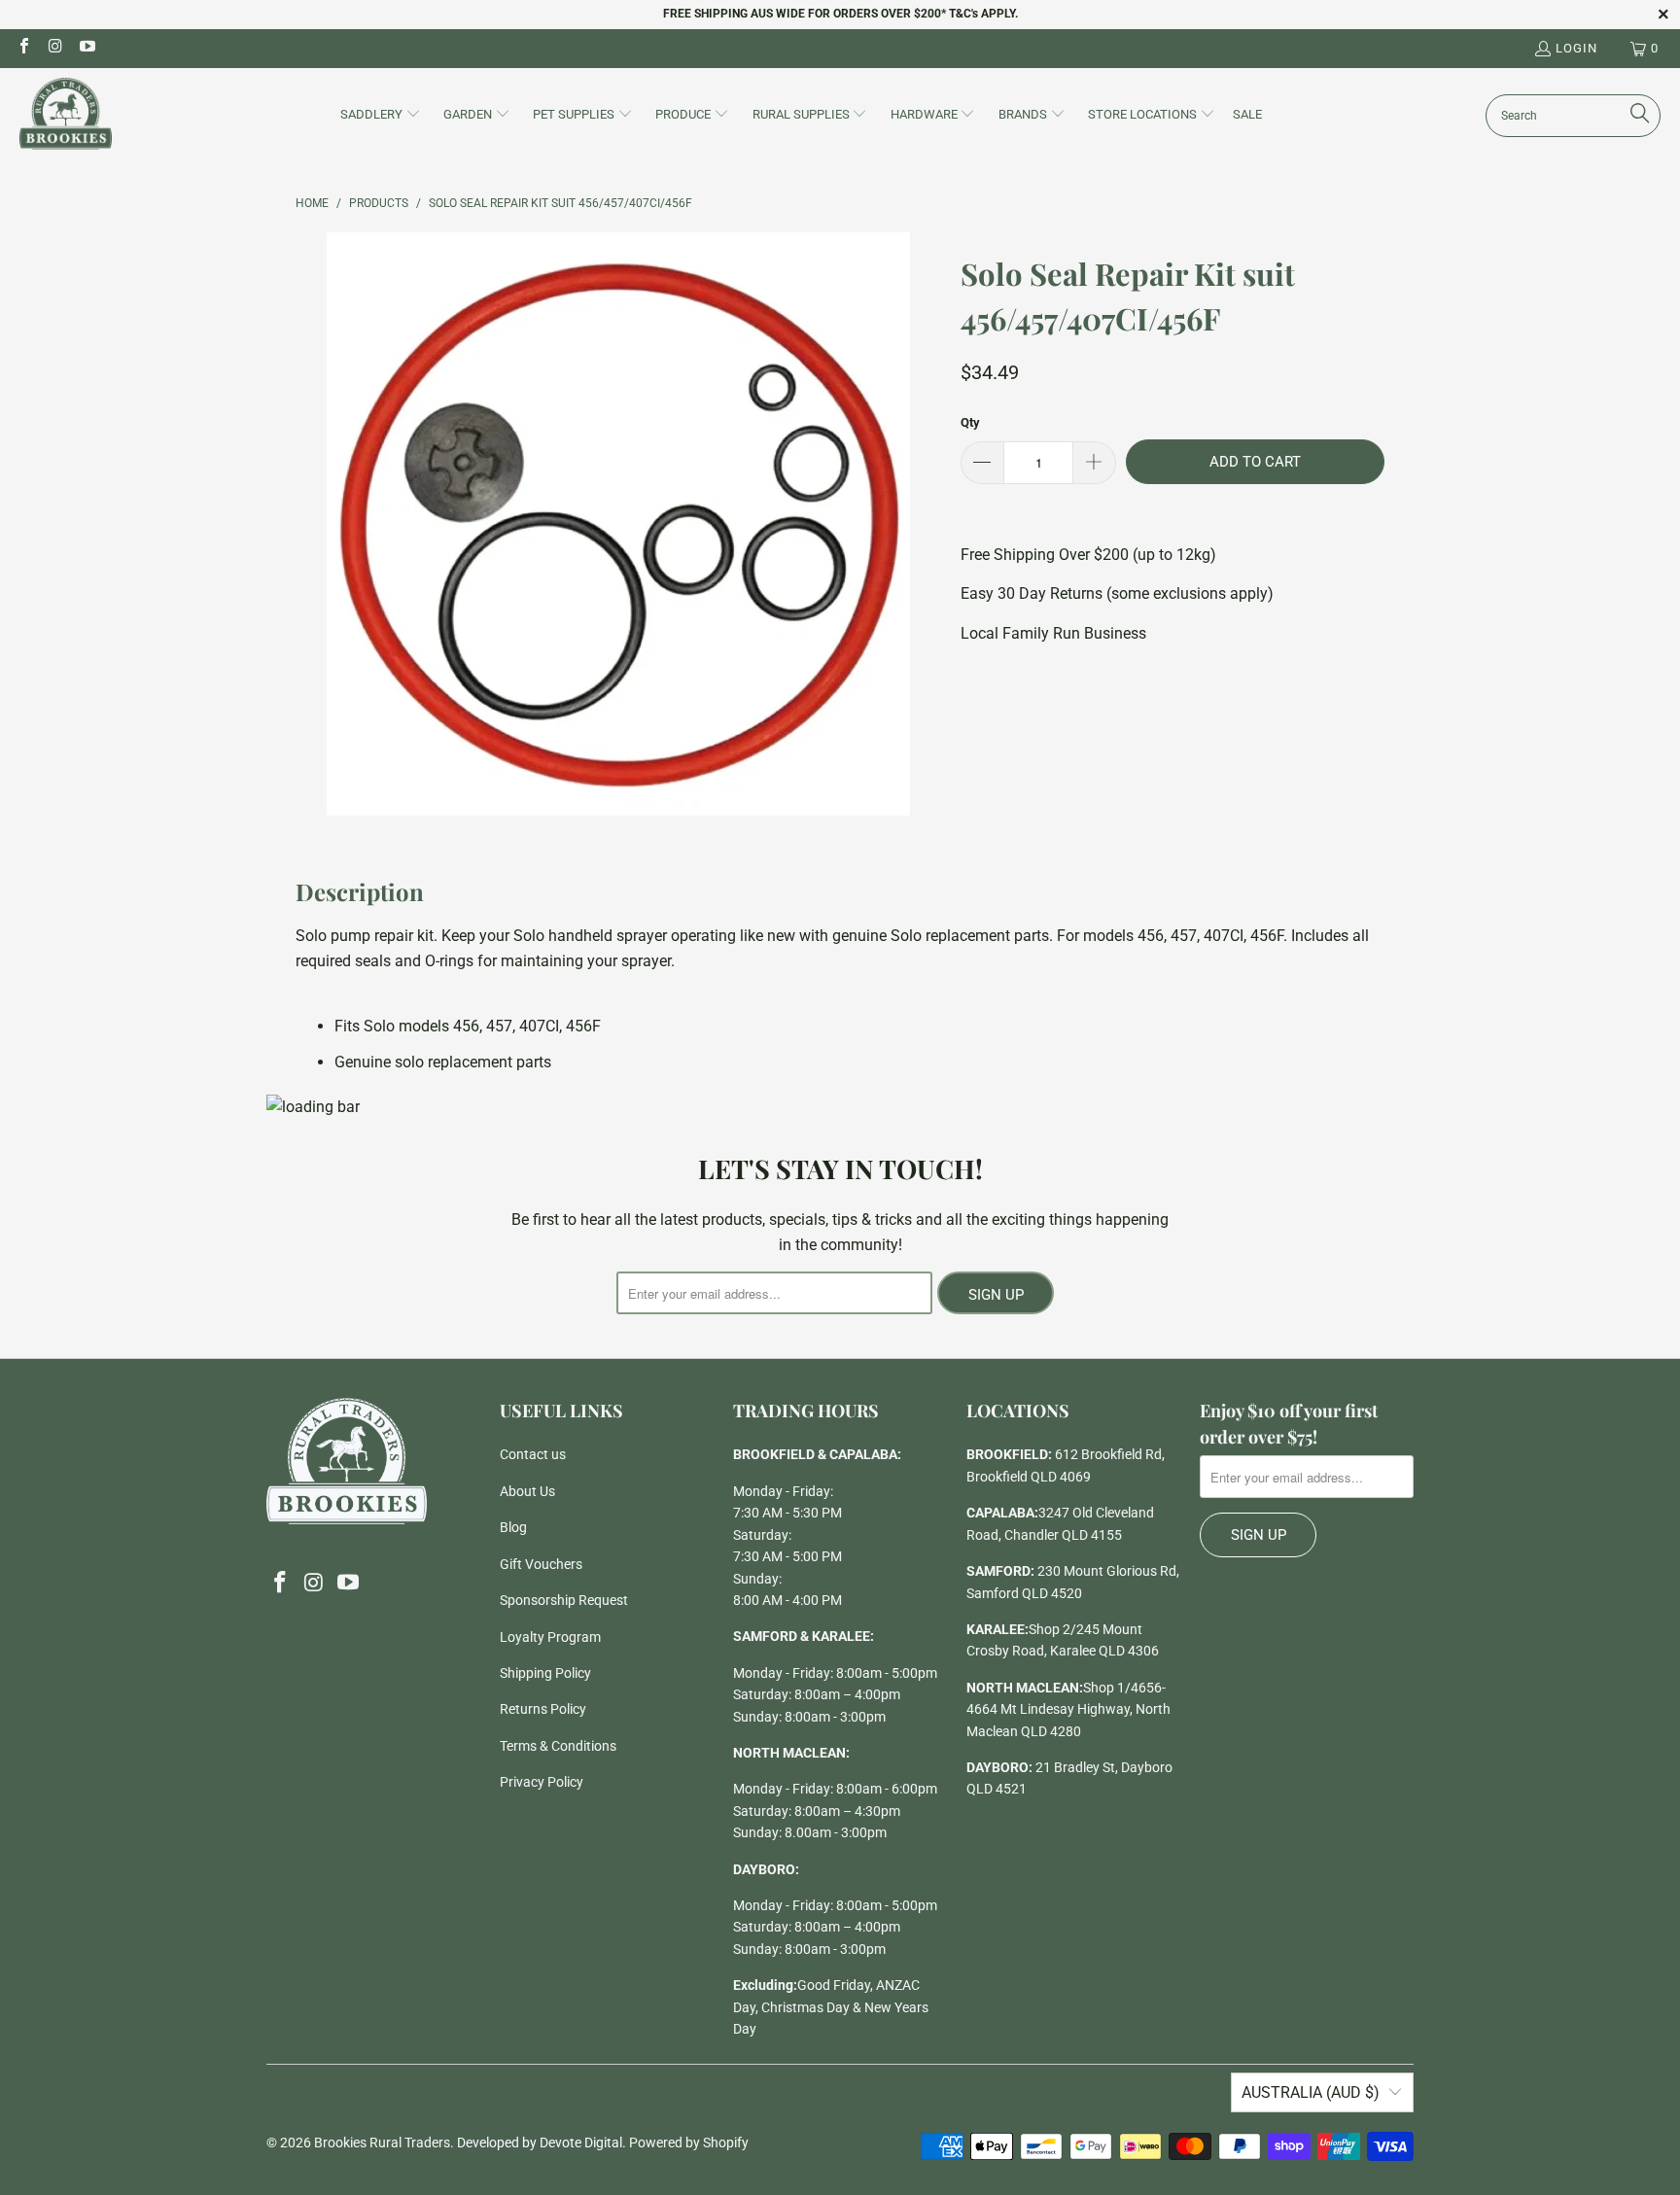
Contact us (533, 1454)
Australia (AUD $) (1311, 2092)
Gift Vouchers (541, 1564)
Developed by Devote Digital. (542, 2143)
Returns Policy (543, 1709)
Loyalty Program (550, 1637)
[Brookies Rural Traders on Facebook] (23, 48)
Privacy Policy (542, 1782)
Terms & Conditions (558, 1746)
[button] (381, 116)
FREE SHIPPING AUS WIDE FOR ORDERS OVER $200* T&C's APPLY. (840, 14)
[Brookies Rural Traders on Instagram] (54, 48)
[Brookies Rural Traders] (66, 115)
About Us (527, 1491)
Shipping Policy (545, 1673)
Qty (970, 422)
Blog (513, 1527)
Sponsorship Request (564, 1600)
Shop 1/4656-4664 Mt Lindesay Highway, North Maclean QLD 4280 (1068, 1709)
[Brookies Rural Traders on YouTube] (87, 48)
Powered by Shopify (689, 2143)
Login (1576, 48)
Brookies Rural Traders (382, 2143)
